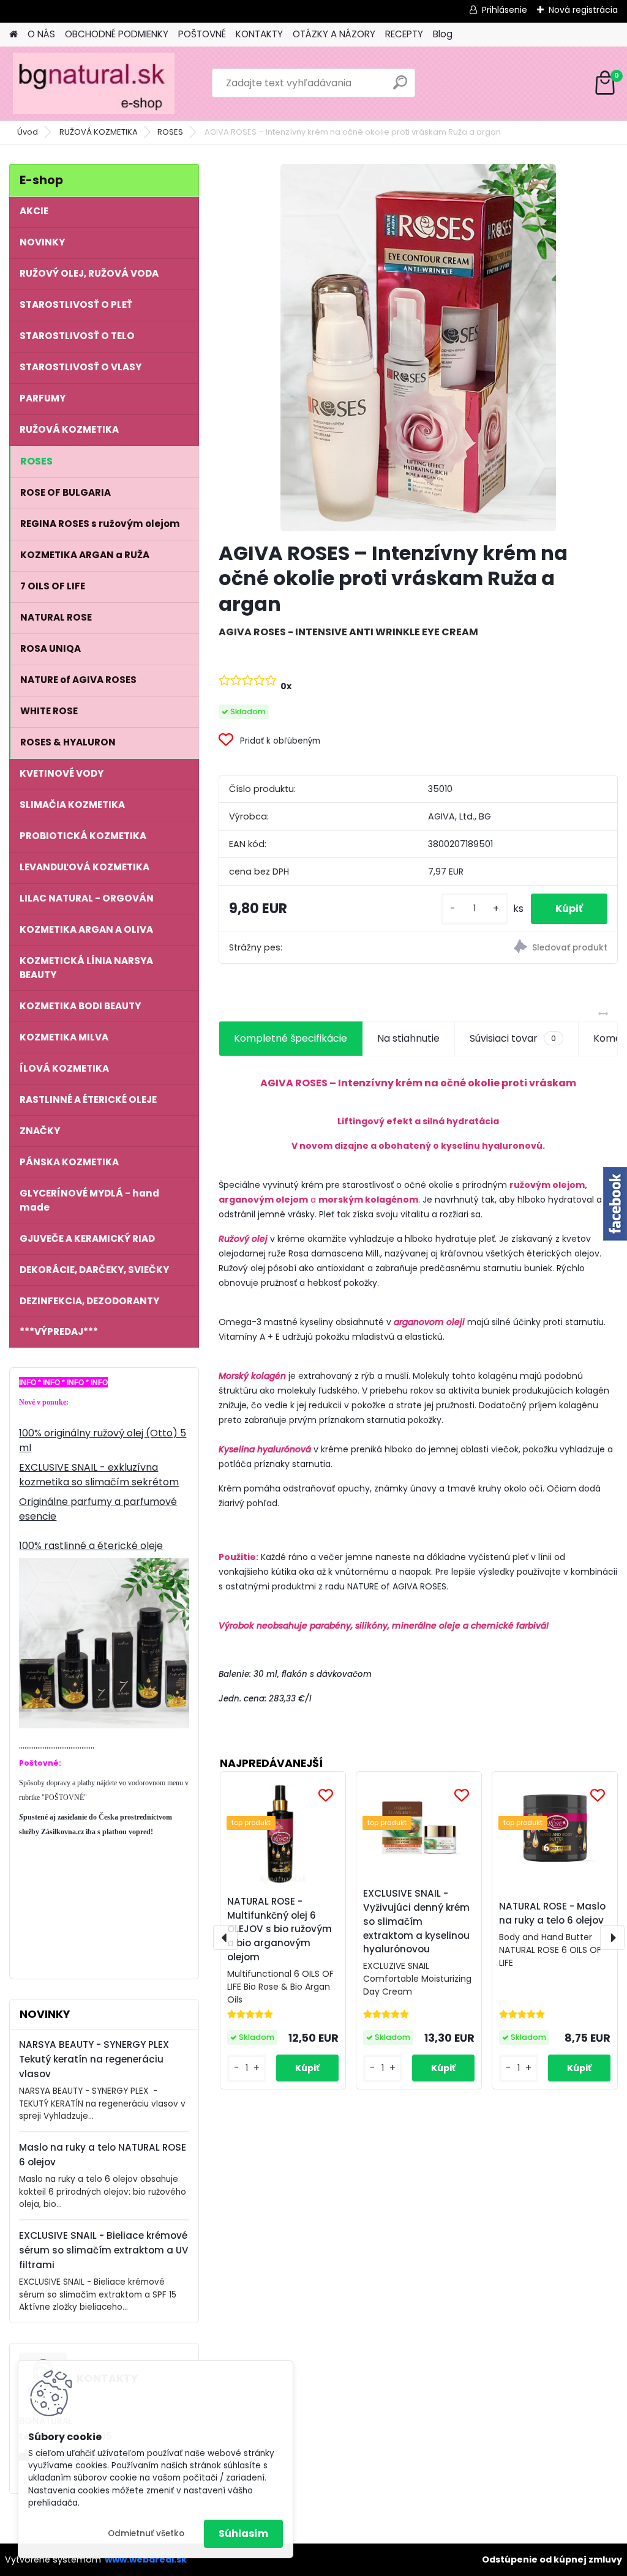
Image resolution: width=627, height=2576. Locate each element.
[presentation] (225, 1938)
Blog (443, 34)
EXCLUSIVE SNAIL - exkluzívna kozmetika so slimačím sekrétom (99, 1475)
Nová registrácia (583, 10)
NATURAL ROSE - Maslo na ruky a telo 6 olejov (552, 1913)
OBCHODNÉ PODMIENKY (117, 34)
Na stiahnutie (408, 1038)
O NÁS (41, 34)
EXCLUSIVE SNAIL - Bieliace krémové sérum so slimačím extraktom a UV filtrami (104, 2250)
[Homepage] (13, 35)
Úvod (28, 132)
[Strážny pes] (518, 948)
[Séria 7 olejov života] (104, 1565)
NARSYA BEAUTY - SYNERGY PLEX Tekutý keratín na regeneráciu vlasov (94, 2059)
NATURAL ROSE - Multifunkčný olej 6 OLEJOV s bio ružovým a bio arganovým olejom (280, 1929)
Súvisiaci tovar (513, 1038)
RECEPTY (404, 34)
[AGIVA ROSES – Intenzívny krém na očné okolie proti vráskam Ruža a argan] (418, 348)
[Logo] (93, 83)
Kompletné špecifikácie (291, 1038)
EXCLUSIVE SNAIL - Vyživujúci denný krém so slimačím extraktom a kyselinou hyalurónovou (416, 1921)
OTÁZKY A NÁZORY (334, 34)
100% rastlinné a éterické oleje (91, 1546)
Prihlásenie (505, 10)
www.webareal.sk (146, 2559)
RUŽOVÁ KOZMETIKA (99, 132)
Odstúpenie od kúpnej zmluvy (552, 2559)
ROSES (170, 132)
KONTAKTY (259, 34)
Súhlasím (243, 2533)
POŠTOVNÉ (202, 34)
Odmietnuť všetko (146, 2533)
